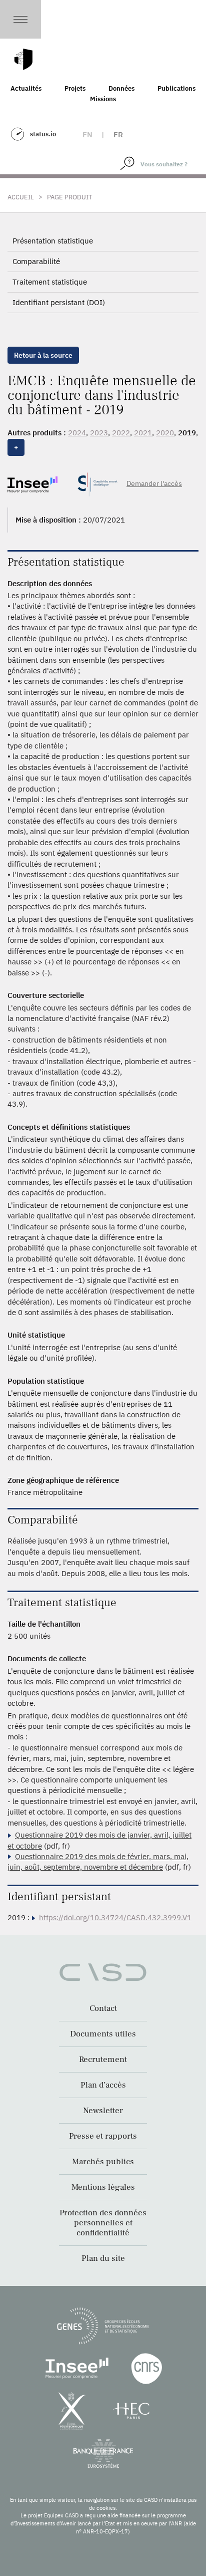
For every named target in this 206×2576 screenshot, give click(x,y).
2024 (77, 433)
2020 (165, 433)
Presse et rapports (103, 2136)
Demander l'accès (154, 483)
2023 (99, 433)
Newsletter (103, 2111)
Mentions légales (103, 2187)
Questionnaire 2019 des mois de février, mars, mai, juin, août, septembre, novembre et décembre (98, 1862)
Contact (103, 2008)
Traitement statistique (50, 282)
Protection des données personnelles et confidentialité (103, 2223)
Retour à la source (43, 355)
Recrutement (103, 2059)
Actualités (26, 88)
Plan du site (103, 2258)
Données (121, 88)
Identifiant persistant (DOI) (59, 302)
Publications (176, 88)
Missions (103, 99)
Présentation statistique (53, 241)
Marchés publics (103, 2162)
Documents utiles (103, 2034)
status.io (43, 134)
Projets (75, 88)
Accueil (21, 197)
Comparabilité (36, 261)
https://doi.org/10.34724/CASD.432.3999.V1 (115, 1917)
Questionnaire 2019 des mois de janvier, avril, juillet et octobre (99, 1840)
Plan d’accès (103, 2085)
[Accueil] (23, 59)
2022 (121, 433)
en (87, 135)
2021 (143, 433)
